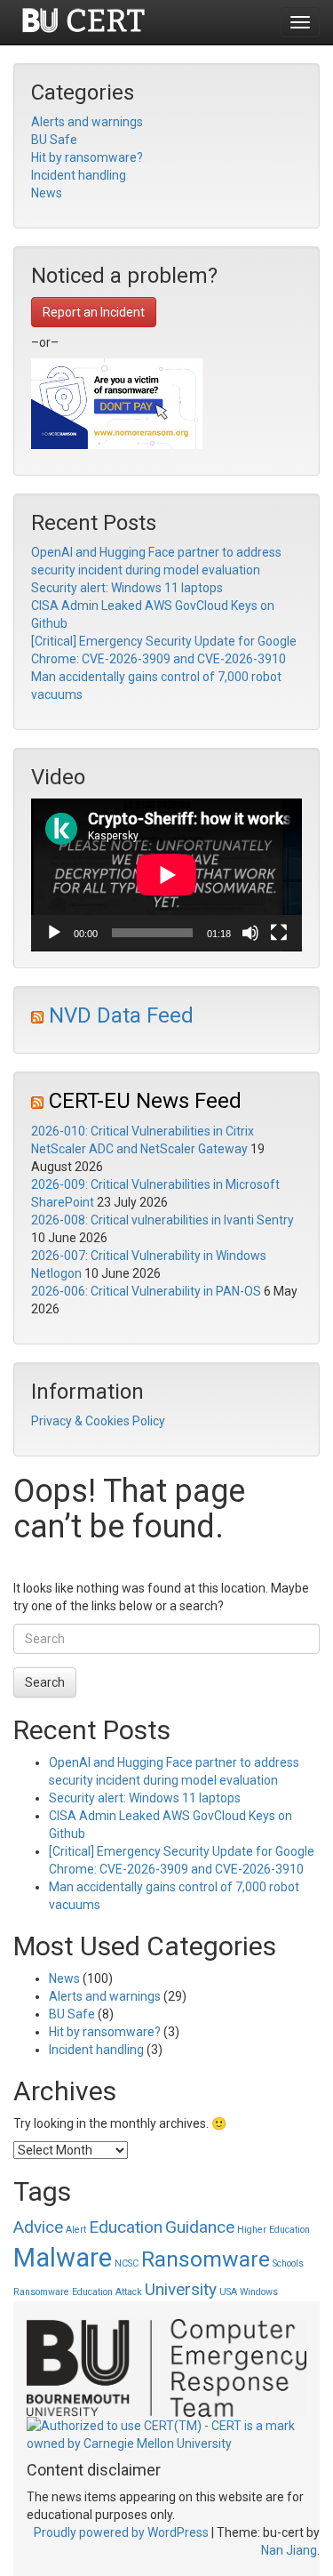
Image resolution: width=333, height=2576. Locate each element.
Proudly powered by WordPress (121, 2532)
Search (45, 1682)
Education (126, 2227)
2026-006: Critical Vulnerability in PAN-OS (146, 1291)
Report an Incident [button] (94, 312)
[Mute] (250, 933)
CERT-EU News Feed (145, 1101)
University (181, 2289)
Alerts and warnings (87, 122)
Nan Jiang (289, 2550)
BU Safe (54, 140)
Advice (38, 2227)
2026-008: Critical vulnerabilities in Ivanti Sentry (163, 1220)
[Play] (54, 933)
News (47, 193)
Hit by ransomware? (87, 157)
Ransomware (206, 2259)
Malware (63, 2258)
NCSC (127, 2263)
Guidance (200, 2227)
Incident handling (79, 175)
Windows (259, 2292)
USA (228, 2292)
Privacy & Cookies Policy (98, 1421)
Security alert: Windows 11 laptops (127, 588)
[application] (166, 875)
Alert (76, 2230)
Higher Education (274, 2230)
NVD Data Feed (121, 1015)
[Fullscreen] (279, 933)
